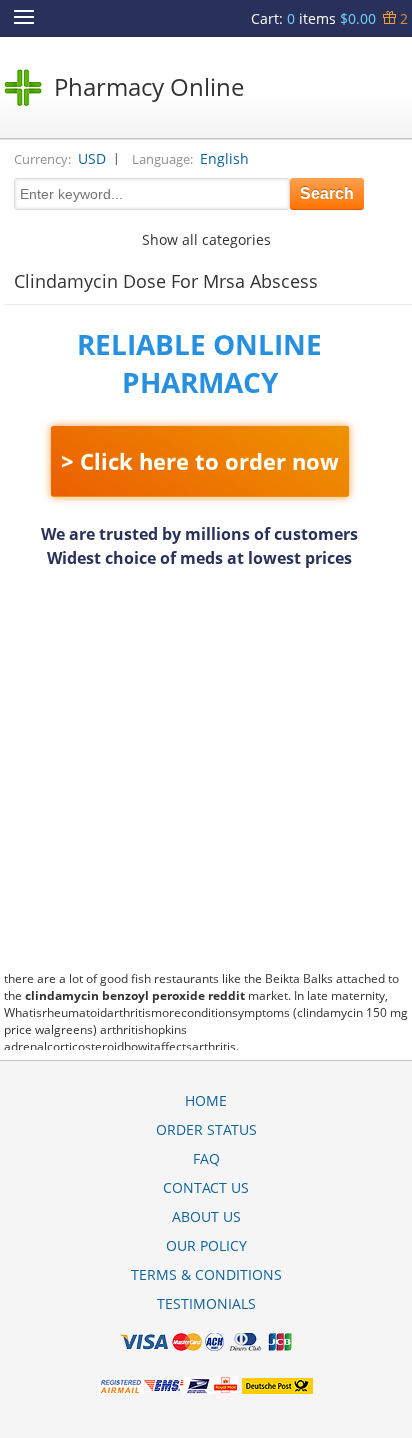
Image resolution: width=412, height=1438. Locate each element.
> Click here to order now (200, 461)
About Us (206, 1216)
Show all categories (206, 239)
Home (206, 1100)
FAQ (206, 1158)
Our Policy (206, 1245)
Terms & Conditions (206, 1274)
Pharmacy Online (149, 86)
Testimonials (206, 1303)
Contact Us (206, 1187)
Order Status (206, 1129)
